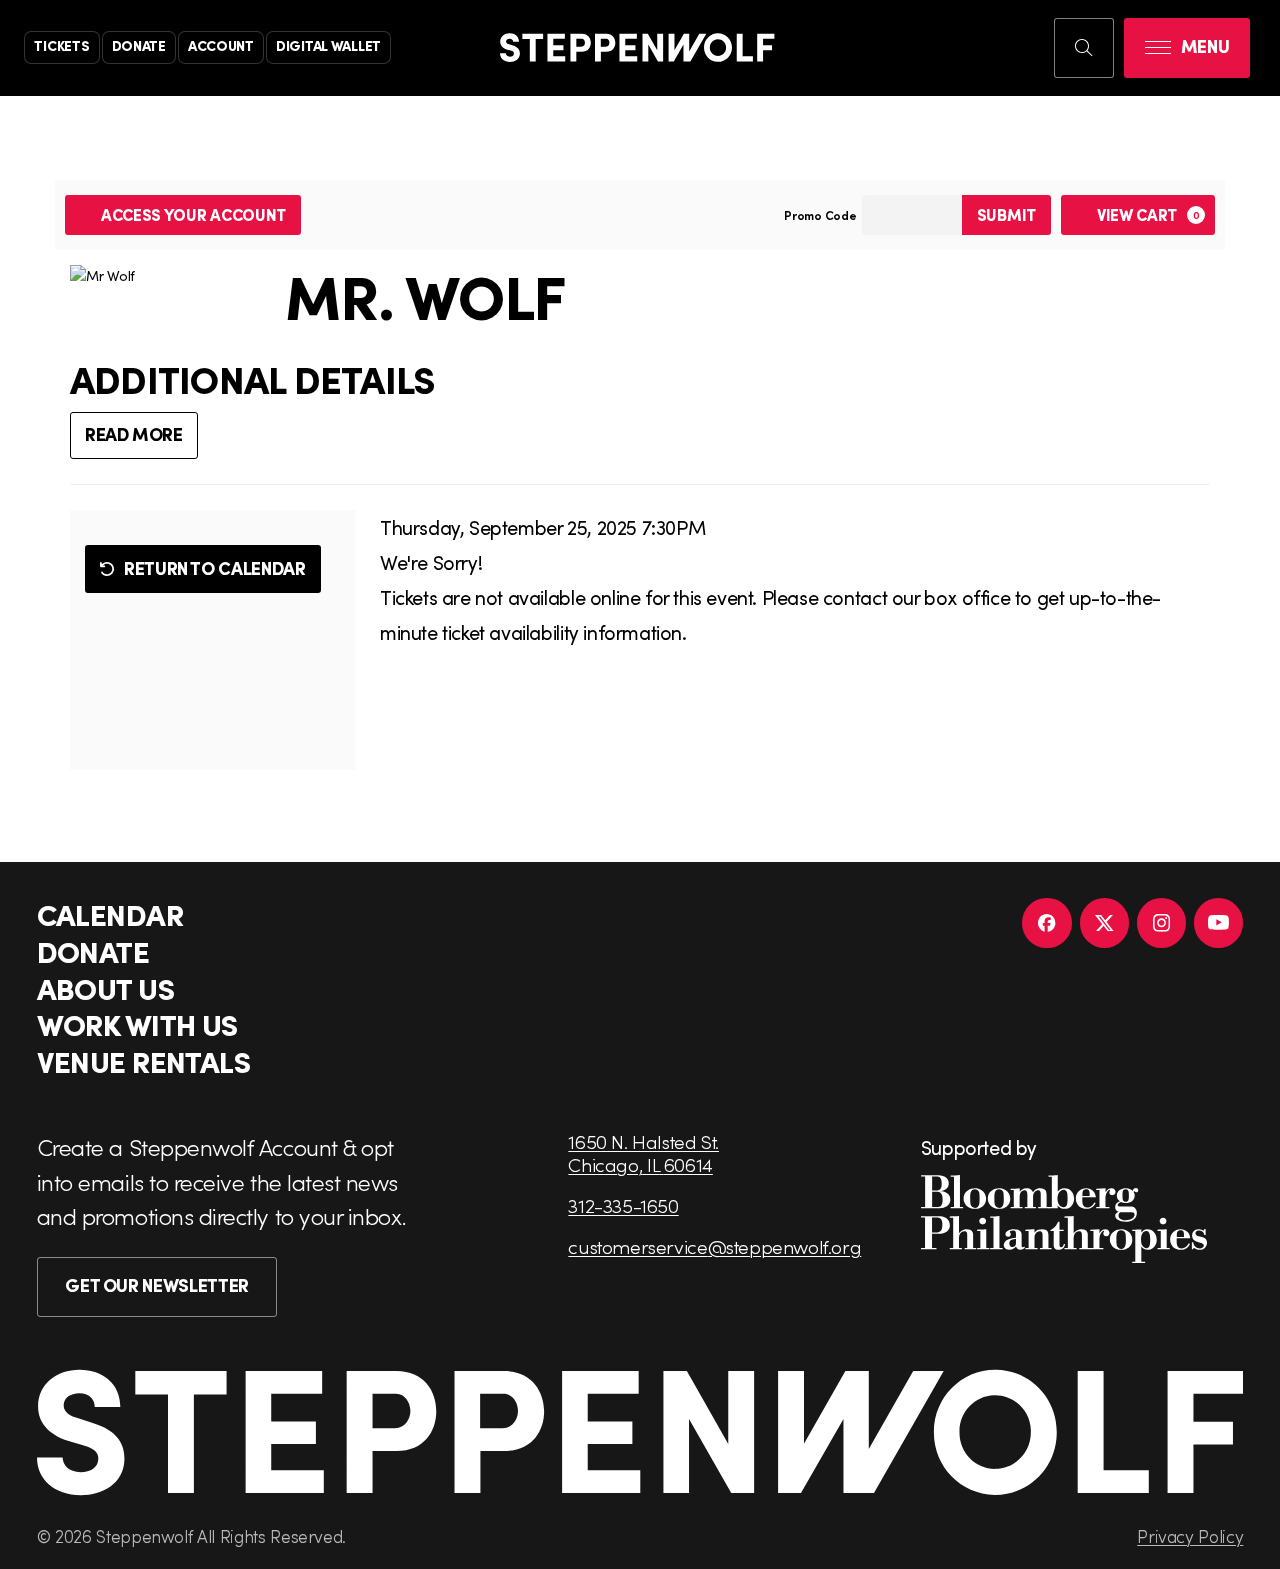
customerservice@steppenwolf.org (714, 1246)
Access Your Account (193, 214)
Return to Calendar (215, 568)
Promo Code (820, 215)
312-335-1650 (623, 1205)
